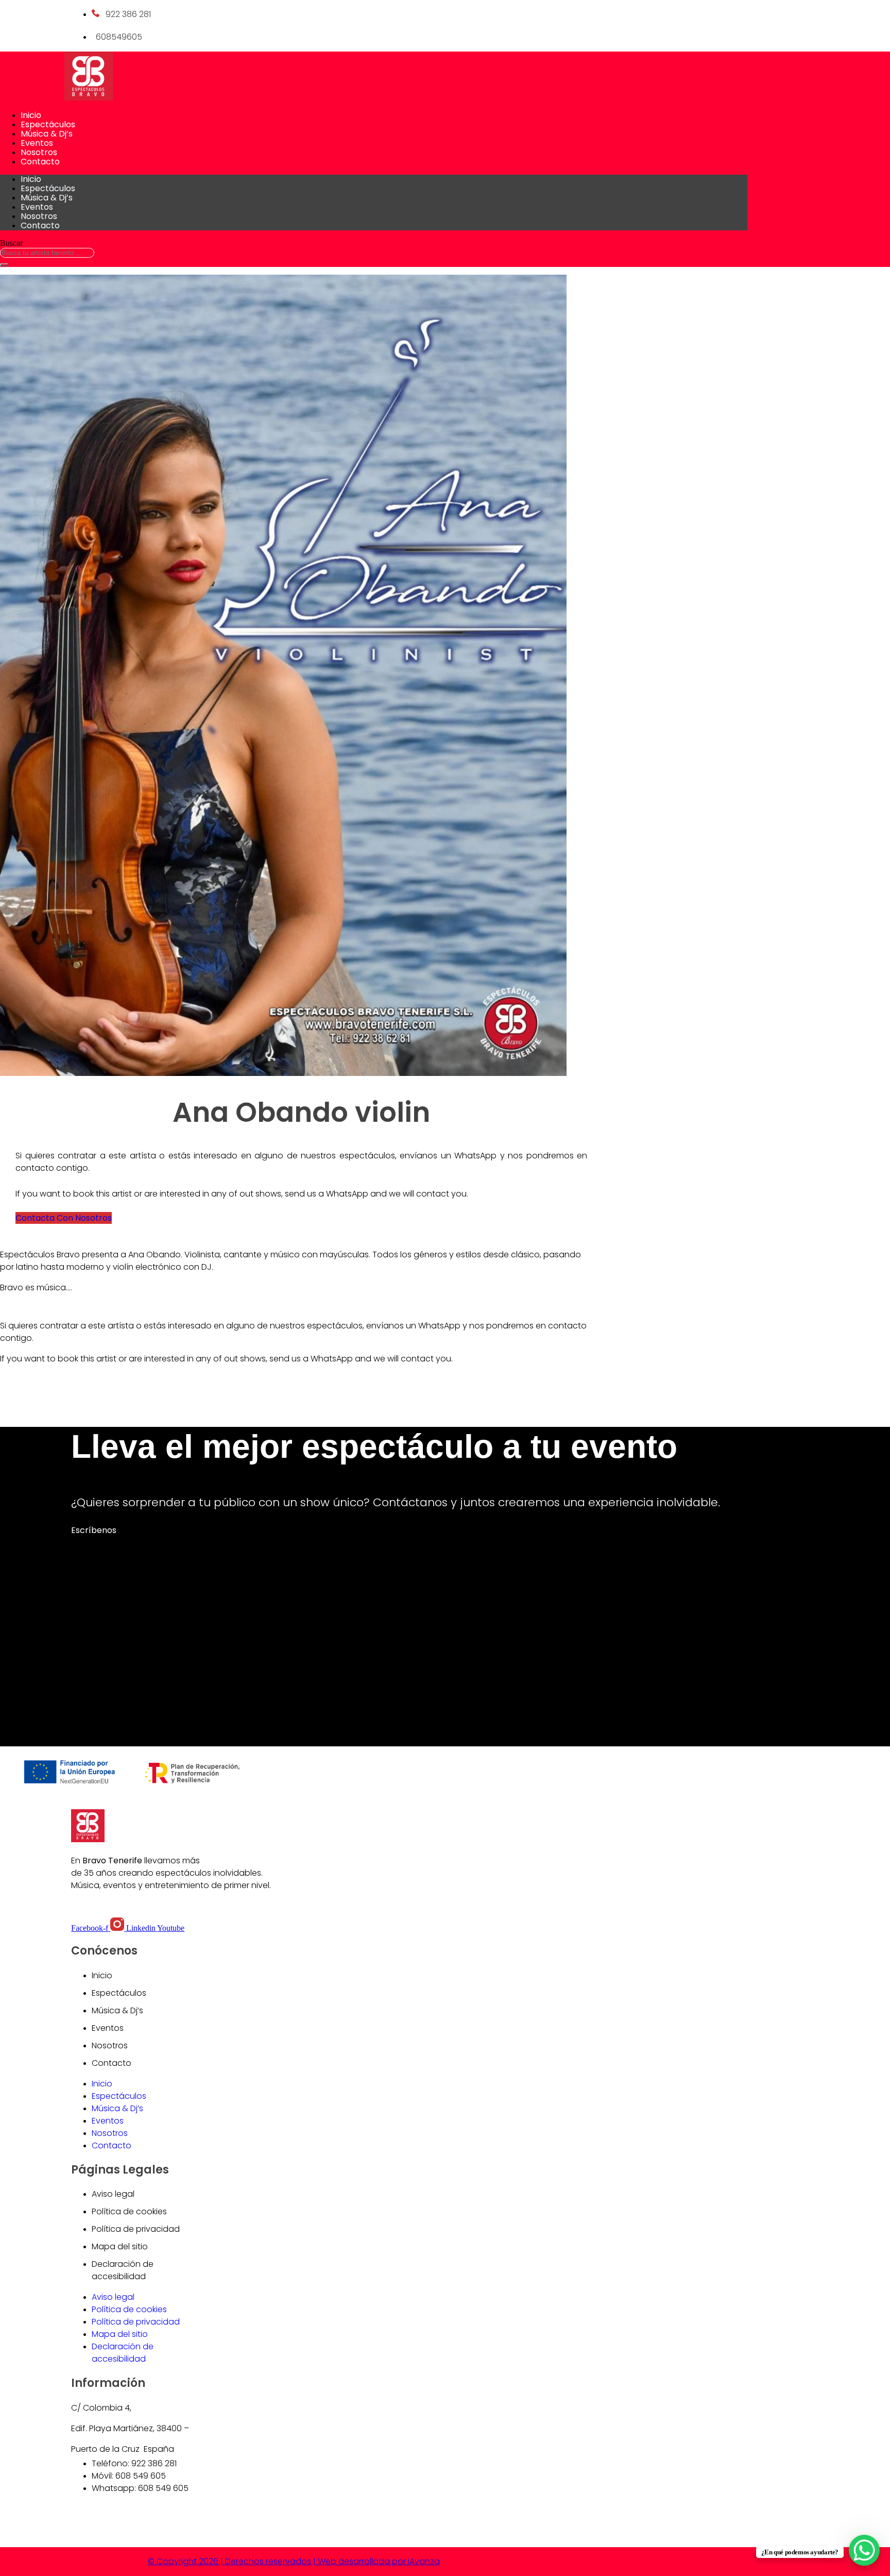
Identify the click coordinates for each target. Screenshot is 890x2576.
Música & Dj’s (47, 134)
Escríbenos (94, 1530)
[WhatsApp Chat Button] (864, 2550)
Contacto (40, 162)
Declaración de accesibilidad (123, 2270)
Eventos (37, 143)
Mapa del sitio (120, 2246)
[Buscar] (4, 265)
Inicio (31, 115)
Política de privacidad (136, 2229)
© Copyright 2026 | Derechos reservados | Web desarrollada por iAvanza (294, 2561)
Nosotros (39, 152)
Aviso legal (113, 2194)
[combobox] (47, 253)
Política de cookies (129, 2211)
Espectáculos (48, 124)
